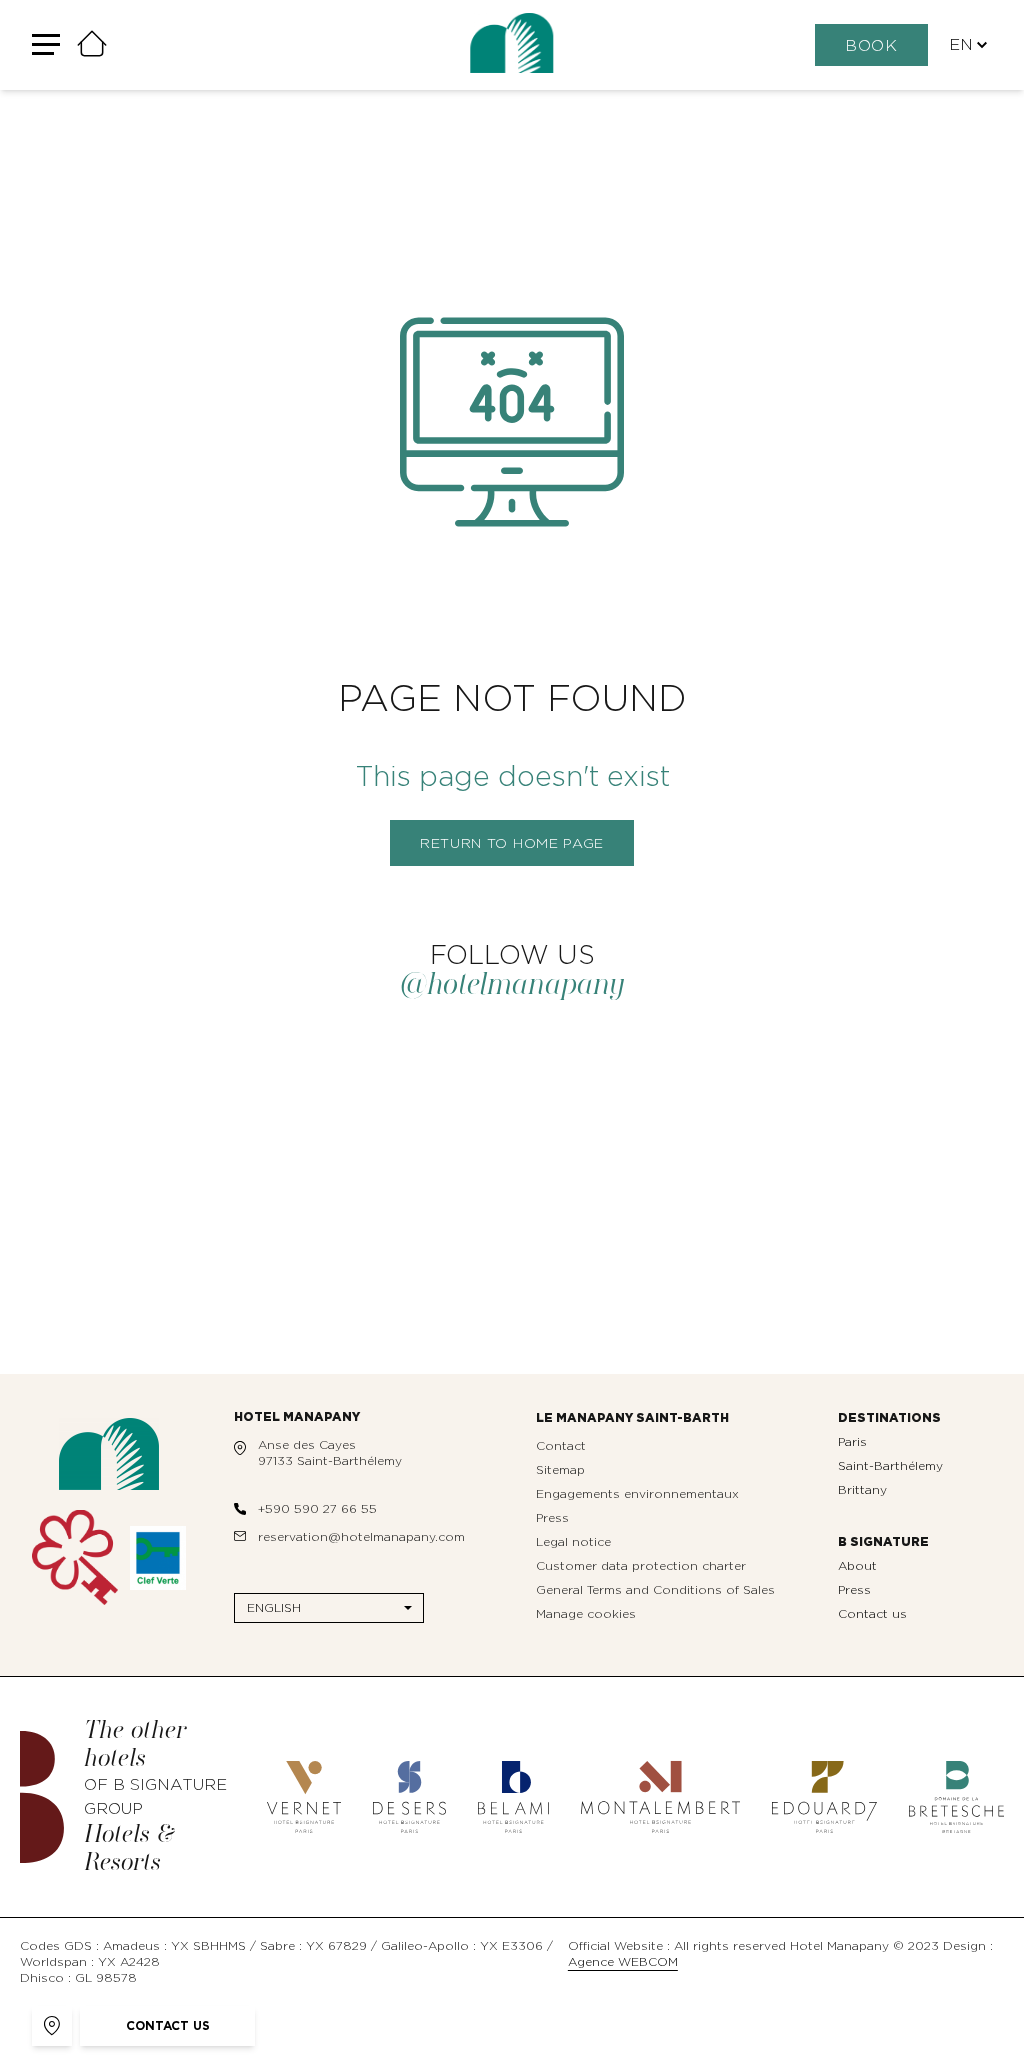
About (857, 1566)
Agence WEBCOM (623, 1962)
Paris (852, 1442)
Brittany (862, 1490)
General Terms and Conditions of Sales (655, 1590)
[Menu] (54, 45)
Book (871, 46)
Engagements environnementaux (637, 1494)
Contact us (872, 1614)
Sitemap (560, 1470)
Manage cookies (586, 1614)
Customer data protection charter (641, 1566)
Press (552, 1518)
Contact (561, 1446)
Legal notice (573, 1542)
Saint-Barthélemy (890, 1466)
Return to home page (512, 844)
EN (961, 45)
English (274, 1608)
